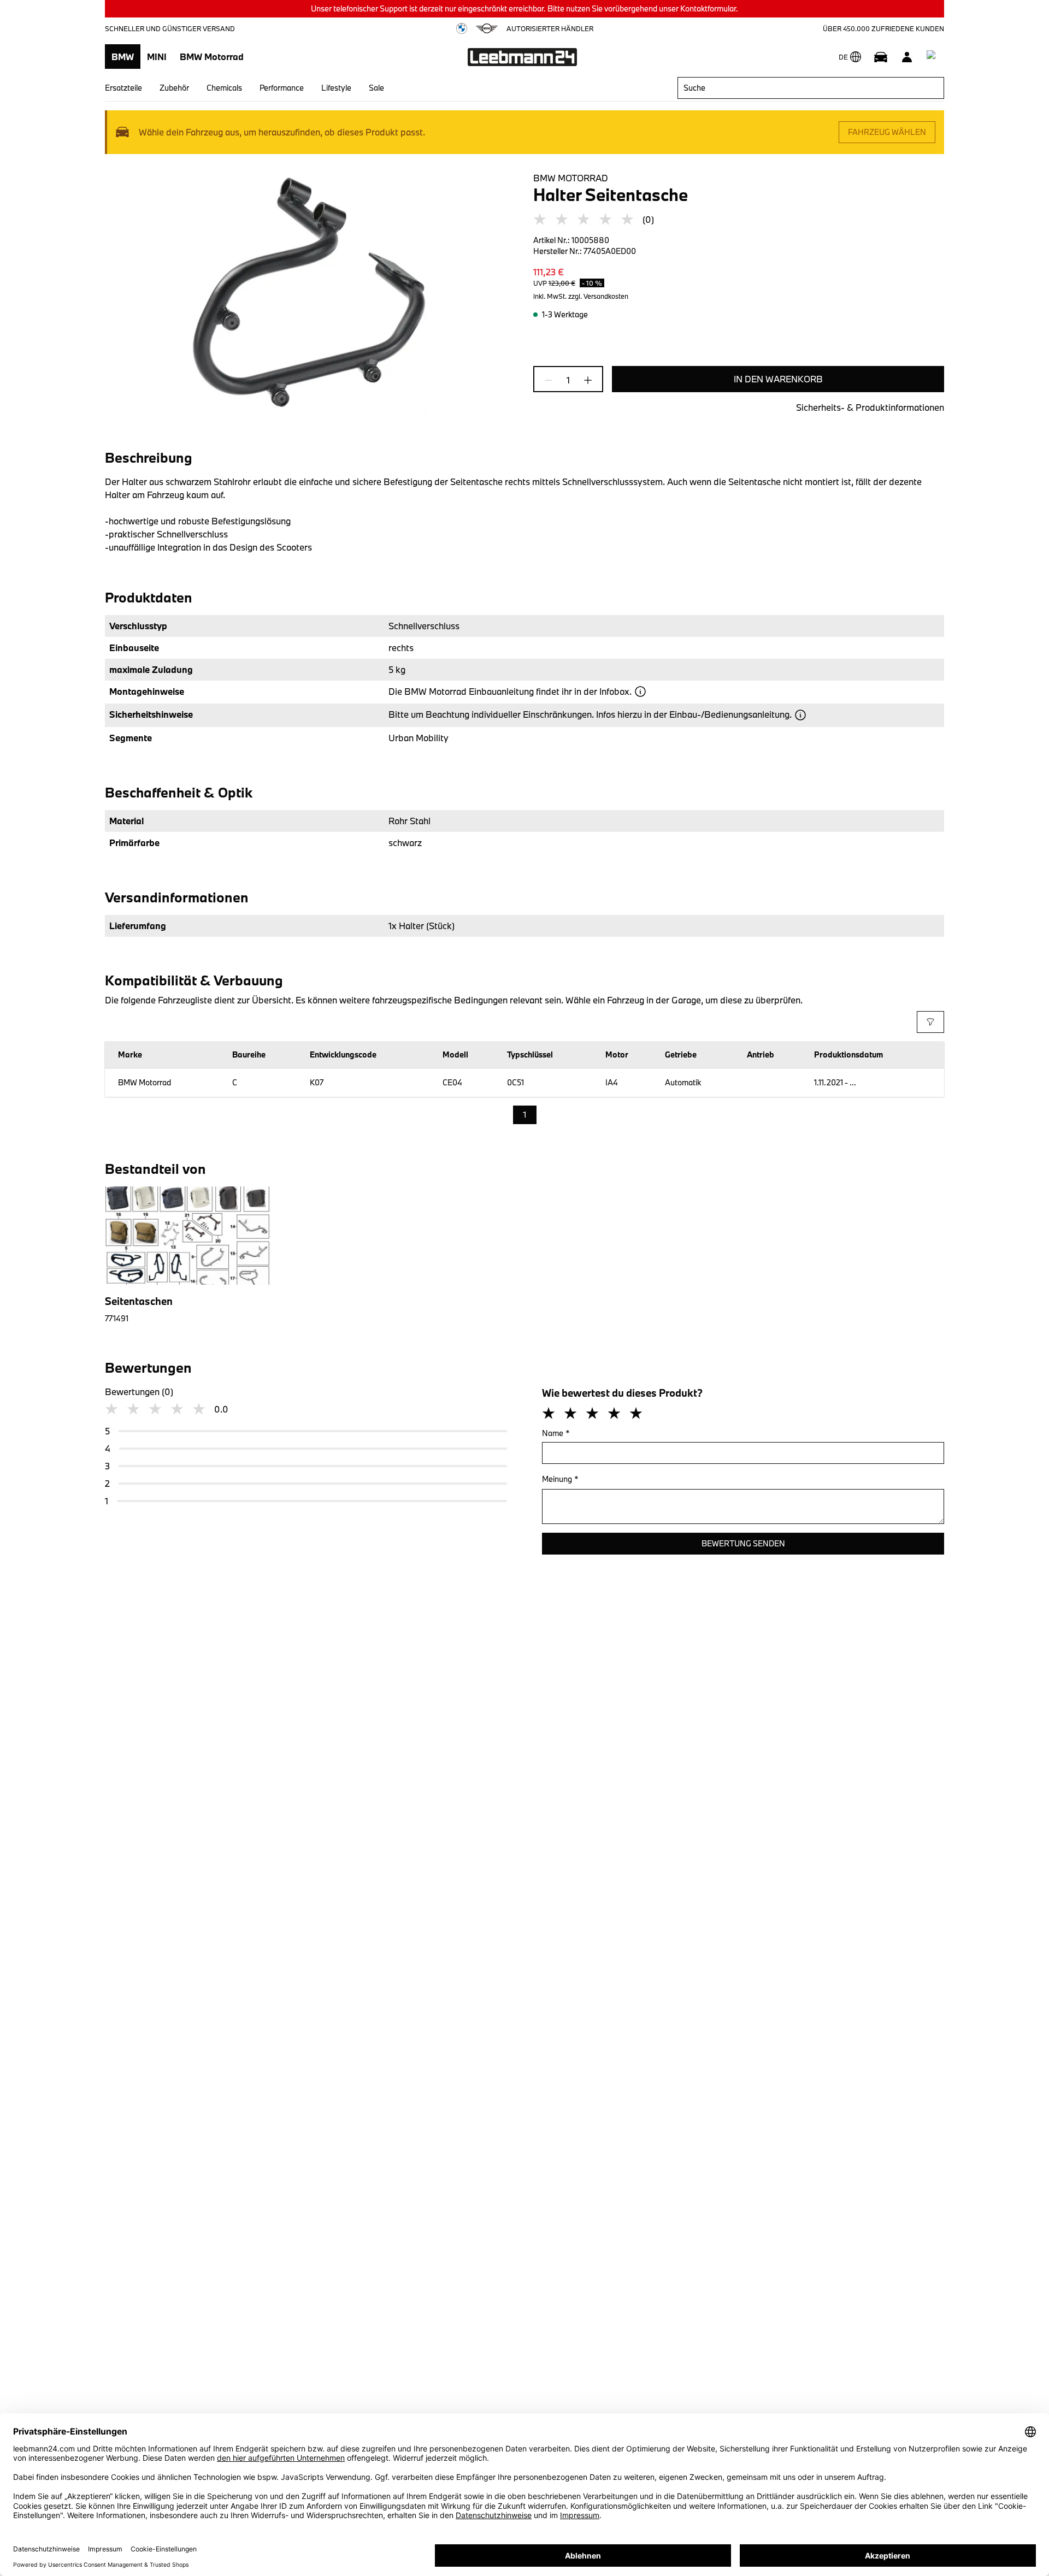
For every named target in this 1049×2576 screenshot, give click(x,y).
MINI (157, 57)
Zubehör (174, 88)
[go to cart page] (933, 57)
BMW (123, 57)
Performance (282, 88)
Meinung (560, 1479)
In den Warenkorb (778, 379)
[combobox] (811, 88)
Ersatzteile (123, 88)
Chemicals (224, 88)
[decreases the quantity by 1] (552, 380)
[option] (184, 1255)
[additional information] (640, 692)
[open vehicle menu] (881, 57)
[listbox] (525, 1115)
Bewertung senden (743, 1543)
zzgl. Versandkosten (598, 296)
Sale (376, 88)
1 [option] (525, 1115)
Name (556, 1433)
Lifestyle (336, 88)
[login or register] (907, 57)
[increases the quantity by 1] (585, 380)
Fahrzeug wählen (887, 132)
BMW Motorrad (212, 57)
